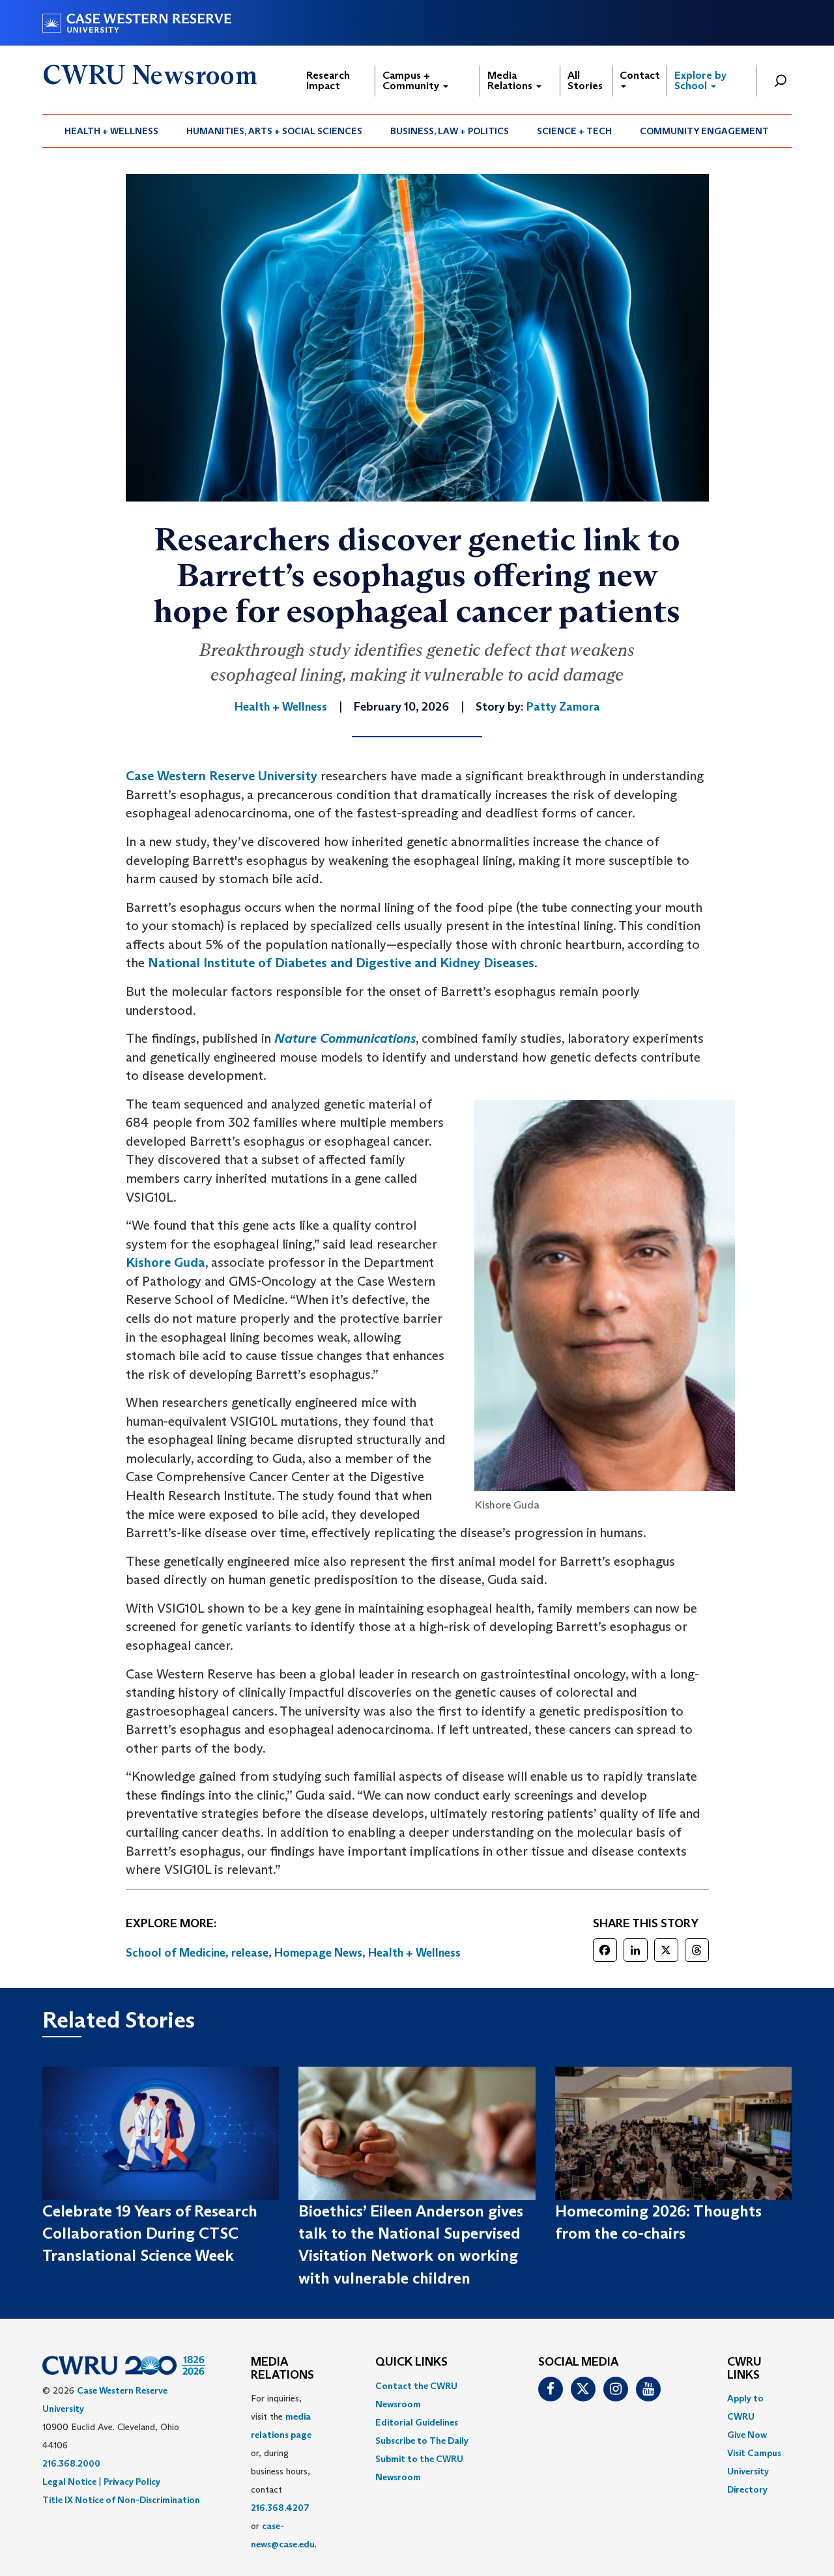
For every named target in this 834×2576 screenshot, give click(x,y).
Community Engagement (704, 131)
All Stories (585, 80)
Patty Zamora (563, 707)
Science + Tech (574, 131)
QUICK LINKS (411, 2362)
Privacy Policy (132, 2482)
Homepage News (318, 1953)
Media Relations (511, 80)
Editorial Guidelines (417, 2422)
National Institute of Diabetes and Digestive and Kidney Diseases (341, 963)
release (250, 1953)
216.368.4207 (280, 2508)
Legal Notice (69, 2482)
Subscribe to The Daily (422, 2441)
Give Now (747, 2435)
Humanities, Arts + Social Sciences (274, 131)
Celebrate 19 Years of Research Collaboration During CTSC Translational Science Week (150, 2233)
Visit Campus (754, 2453)
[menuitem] (112, 131)
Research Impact (328, 80)
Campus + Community (412, 80)
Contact (640, 75)
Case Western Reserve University (222, 776)
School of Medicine (176, 1953)
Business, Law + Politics (450, 131)
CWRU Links (744, 2369)
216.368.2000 (71, 2463)
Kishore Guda (165, 1262)
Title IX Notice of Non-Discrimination (121, 2500)
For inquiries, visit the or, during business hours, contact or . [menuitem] (284, 2471)
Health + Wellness (111, 131)
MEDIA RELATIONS (282, 2369)
